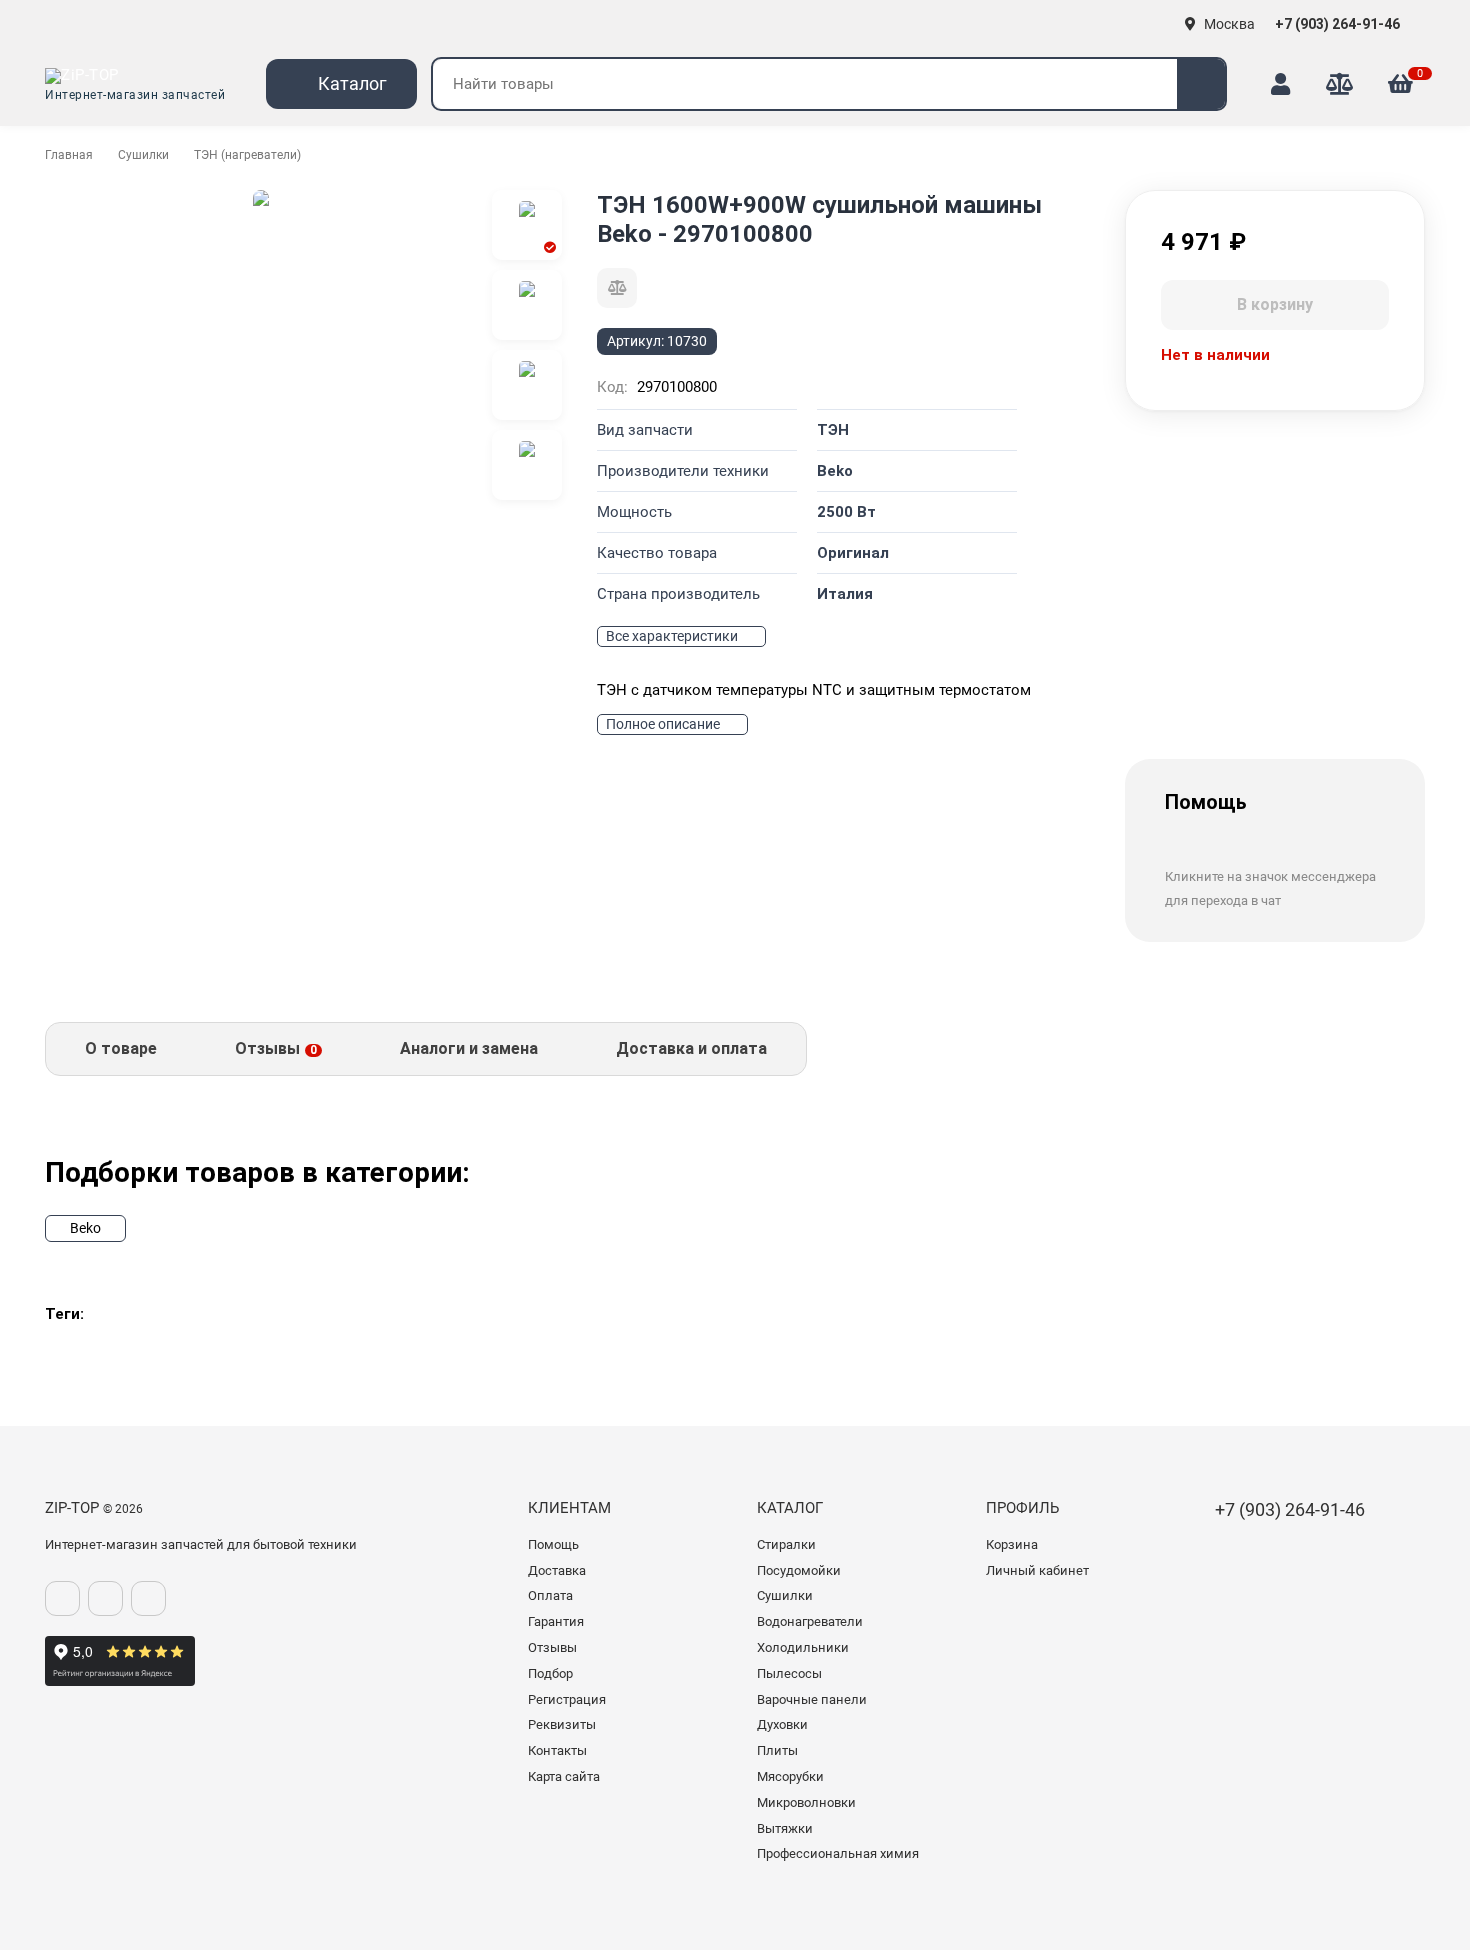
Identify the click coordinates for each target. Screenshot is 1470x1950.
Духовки (782, 1724)
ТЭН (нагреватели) (247, 155)
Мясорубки (790, 1776)
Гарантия (556, 1621)
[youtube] (148, 1598)
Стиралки (786, 1544)
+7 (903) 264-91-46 (1339, 24)
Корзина (1012, 1544)
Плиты (777, 1750)
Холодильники (803, 1647)
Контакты (557, 1750)
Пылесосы (789, 1673)
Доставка (557, 1570)
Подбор (550, 1673)
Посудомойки (799, 1570)
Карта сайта (564, 1776)
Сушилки (143, 155)
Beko (85, 1228)
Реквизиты (562, 1724)
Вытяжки (785, 1828)
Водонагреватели (810, 1621)
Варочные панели (812, 1699)
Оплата (550, 1595)
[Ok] (105, 1598)
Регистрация (567, 1699)
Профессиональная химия (838, 1853)
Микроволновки (806, 1802)
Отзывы (552, 1647)
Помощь (553, 1544)
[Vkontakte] (62, 1598)
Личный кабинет (1037, 1570)
